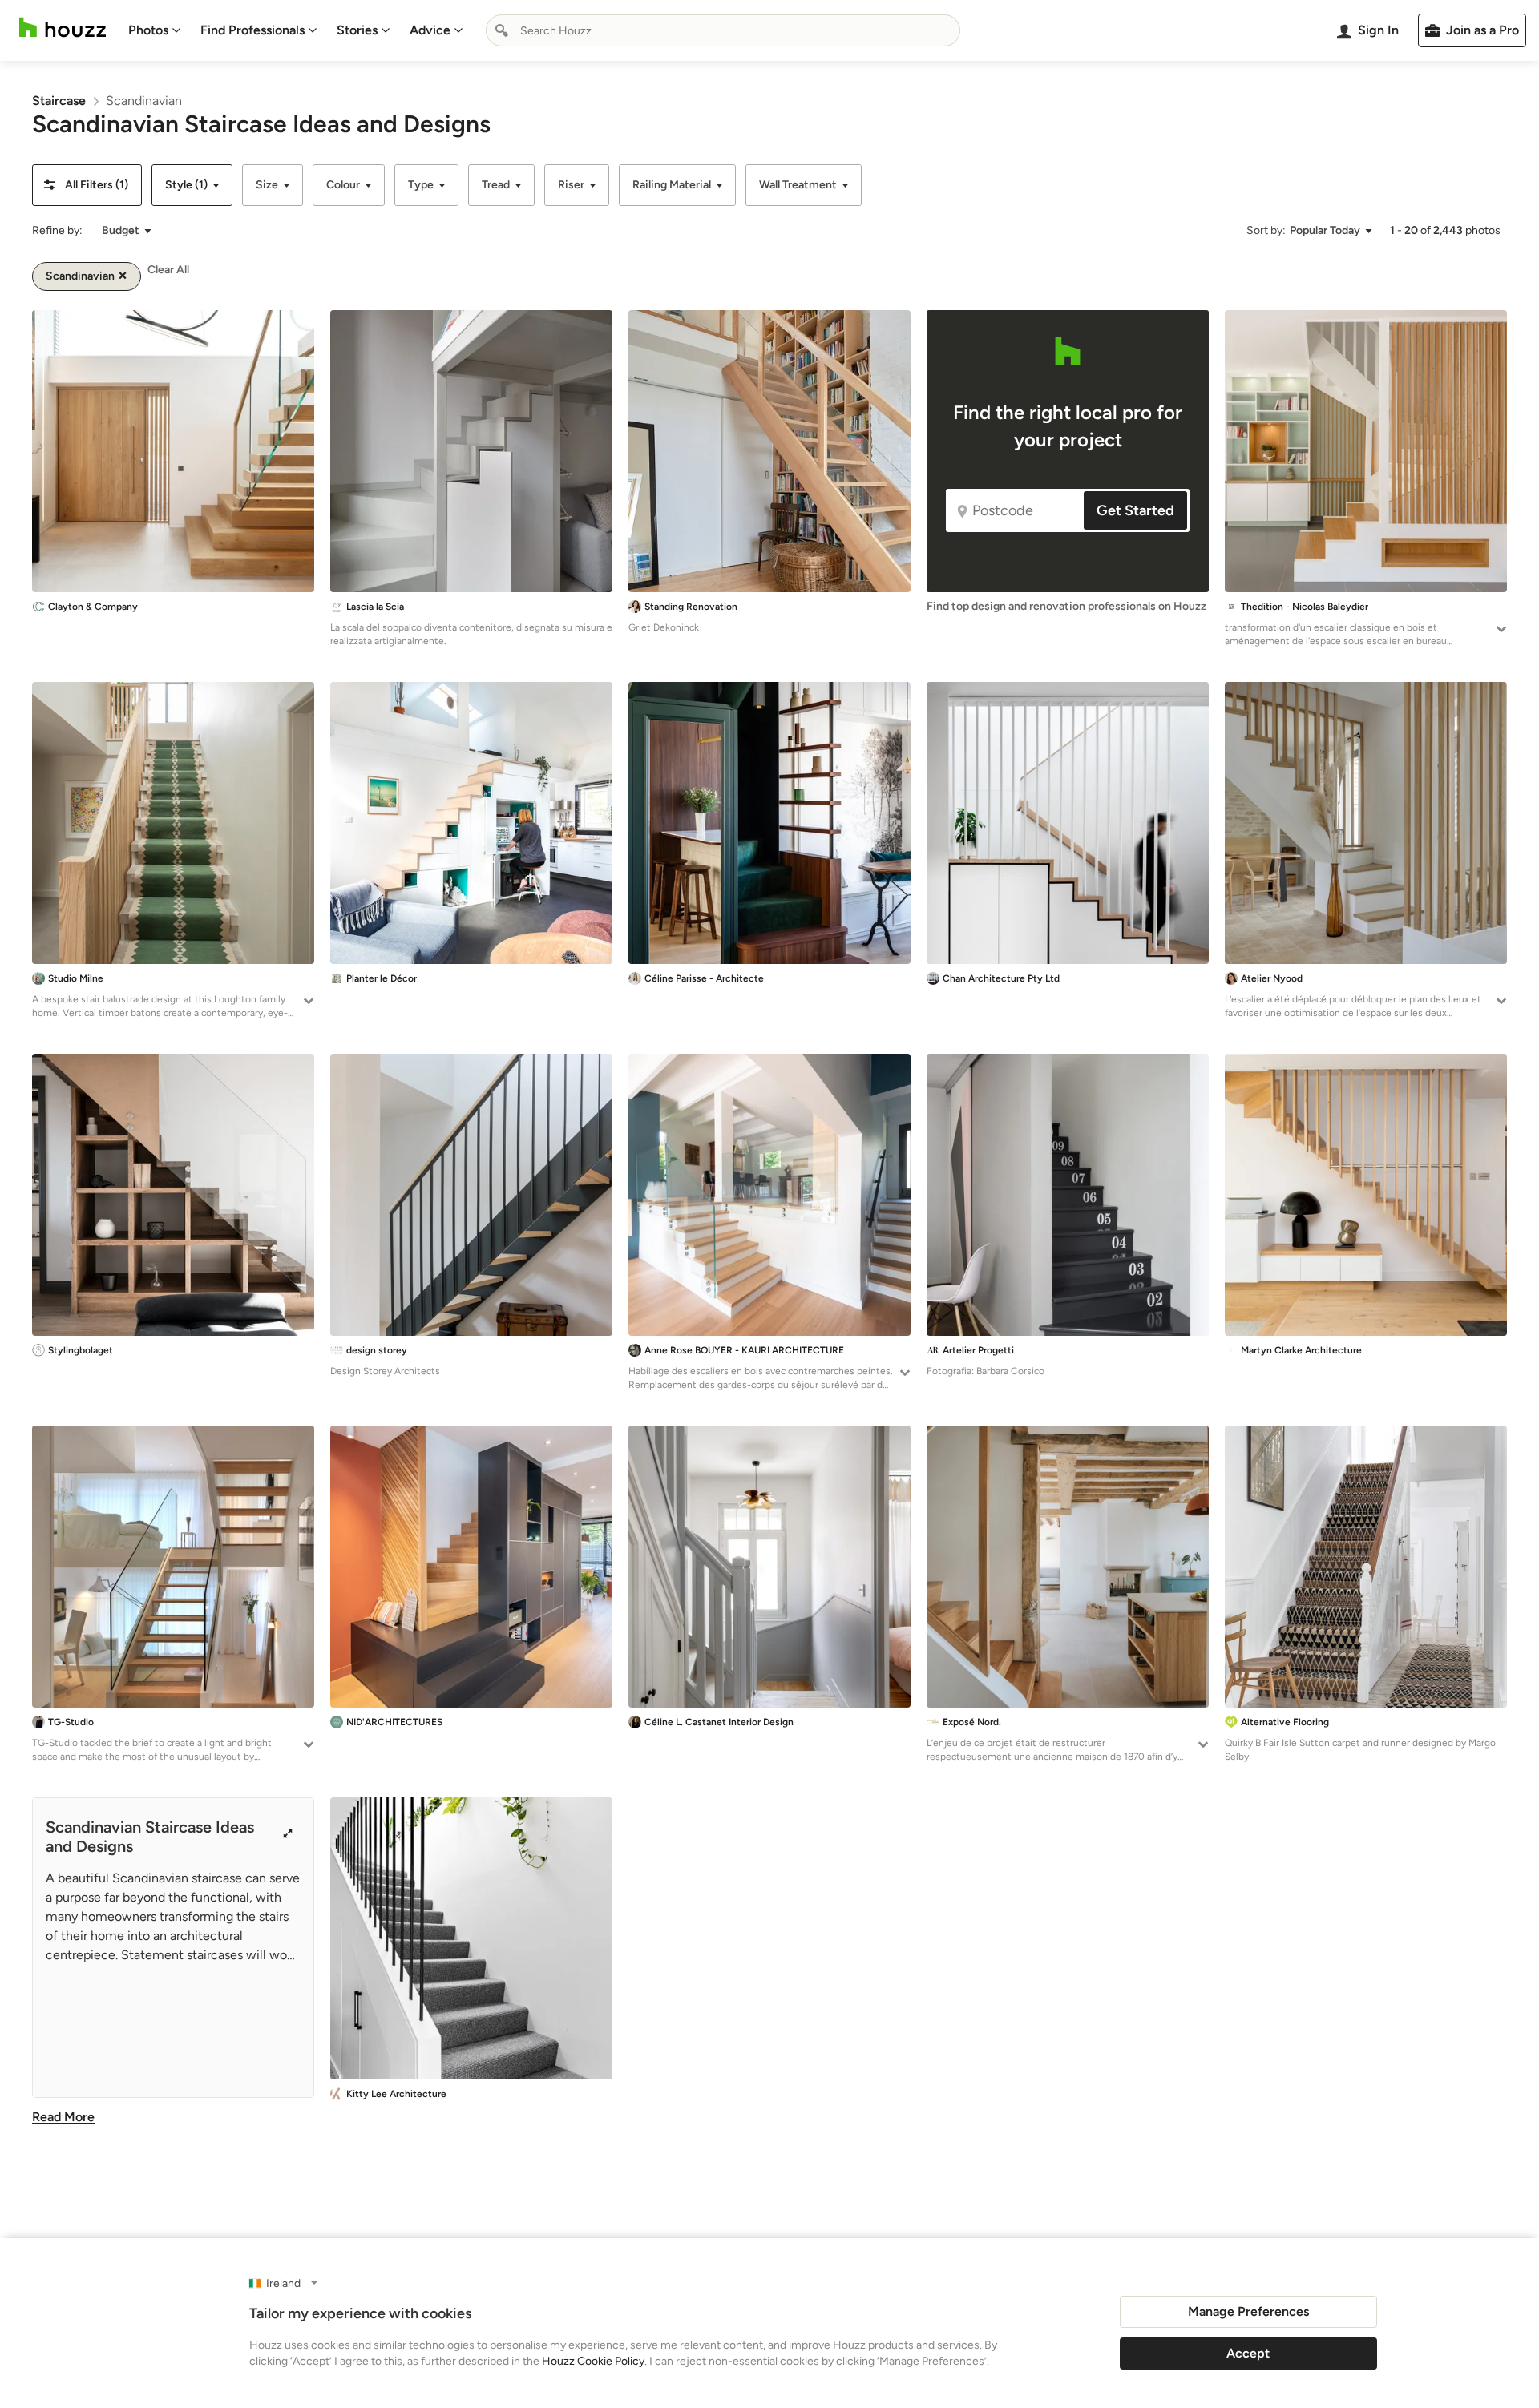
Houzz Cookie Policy (593, 2361)
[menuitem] (155, 30)
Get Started (1135, 510)
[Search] (502, 30)
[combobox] (723, 30)
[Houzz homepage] (63, 28)
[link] (59, 101)
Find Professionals (252, 30)
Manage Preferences (1248, 2311)
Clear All (168, 270)
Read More (63, 2117)
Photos (148, 30)
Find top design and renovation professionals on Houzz (1066, 606)
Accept (1248, 2353)
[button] (87, 185)
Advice (430, 30)
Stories (357, 30)
